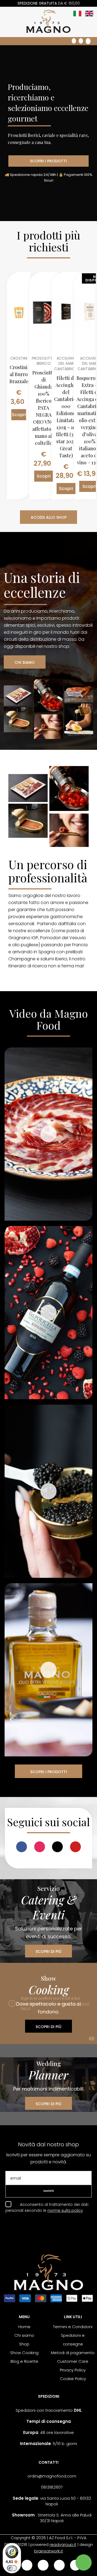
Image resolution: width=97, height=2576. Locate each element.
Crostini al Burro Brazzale (19, 374)
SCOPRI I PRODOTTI (48, 161)
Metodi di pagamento (73, 2353)
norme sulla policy (65, 2210)
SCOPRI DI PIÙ (48, 1951)
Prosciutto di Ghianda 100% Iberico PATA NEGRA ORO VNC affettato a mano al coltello (44, 408)
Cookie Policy (73, 2379)
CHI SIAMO (25, 662)
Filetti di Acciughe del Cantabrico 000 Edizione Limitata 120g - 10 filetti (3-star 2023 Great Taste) (66, 417)
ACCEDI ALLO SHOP (49, 517)
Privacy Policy (73, 2370)
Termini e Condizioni (73, 2327)
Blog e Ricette (24, 2361)
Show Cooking (24, 2353)
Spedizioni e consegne (73, 2340)
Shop (24, 2344)
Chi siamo (24, 2335)
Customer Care (73, 2361)
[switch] (12, 2568)
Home (24, 2327)
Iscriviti (49, 2191)
